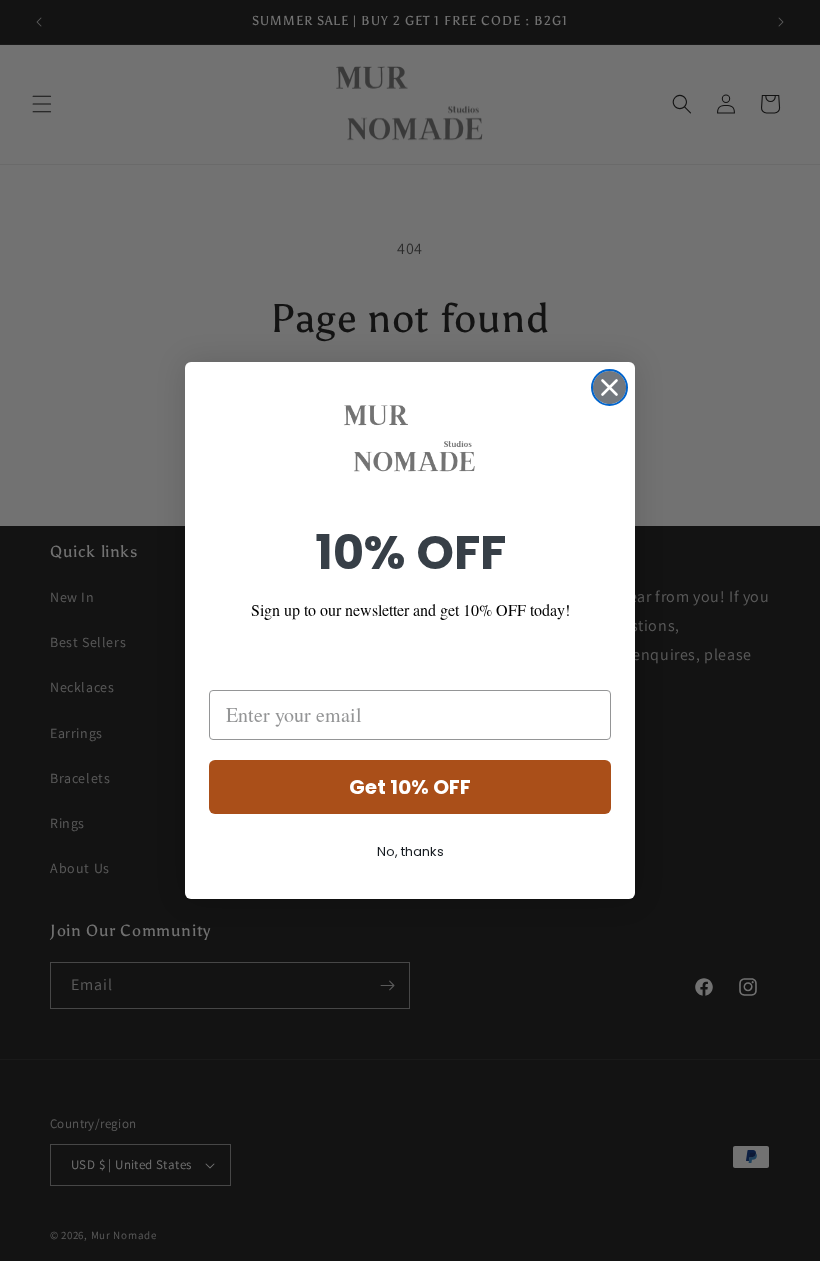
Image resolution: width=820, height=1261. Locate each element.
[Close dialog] (609, 387)
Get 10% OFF (410, 787)
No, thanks (410, 851)
